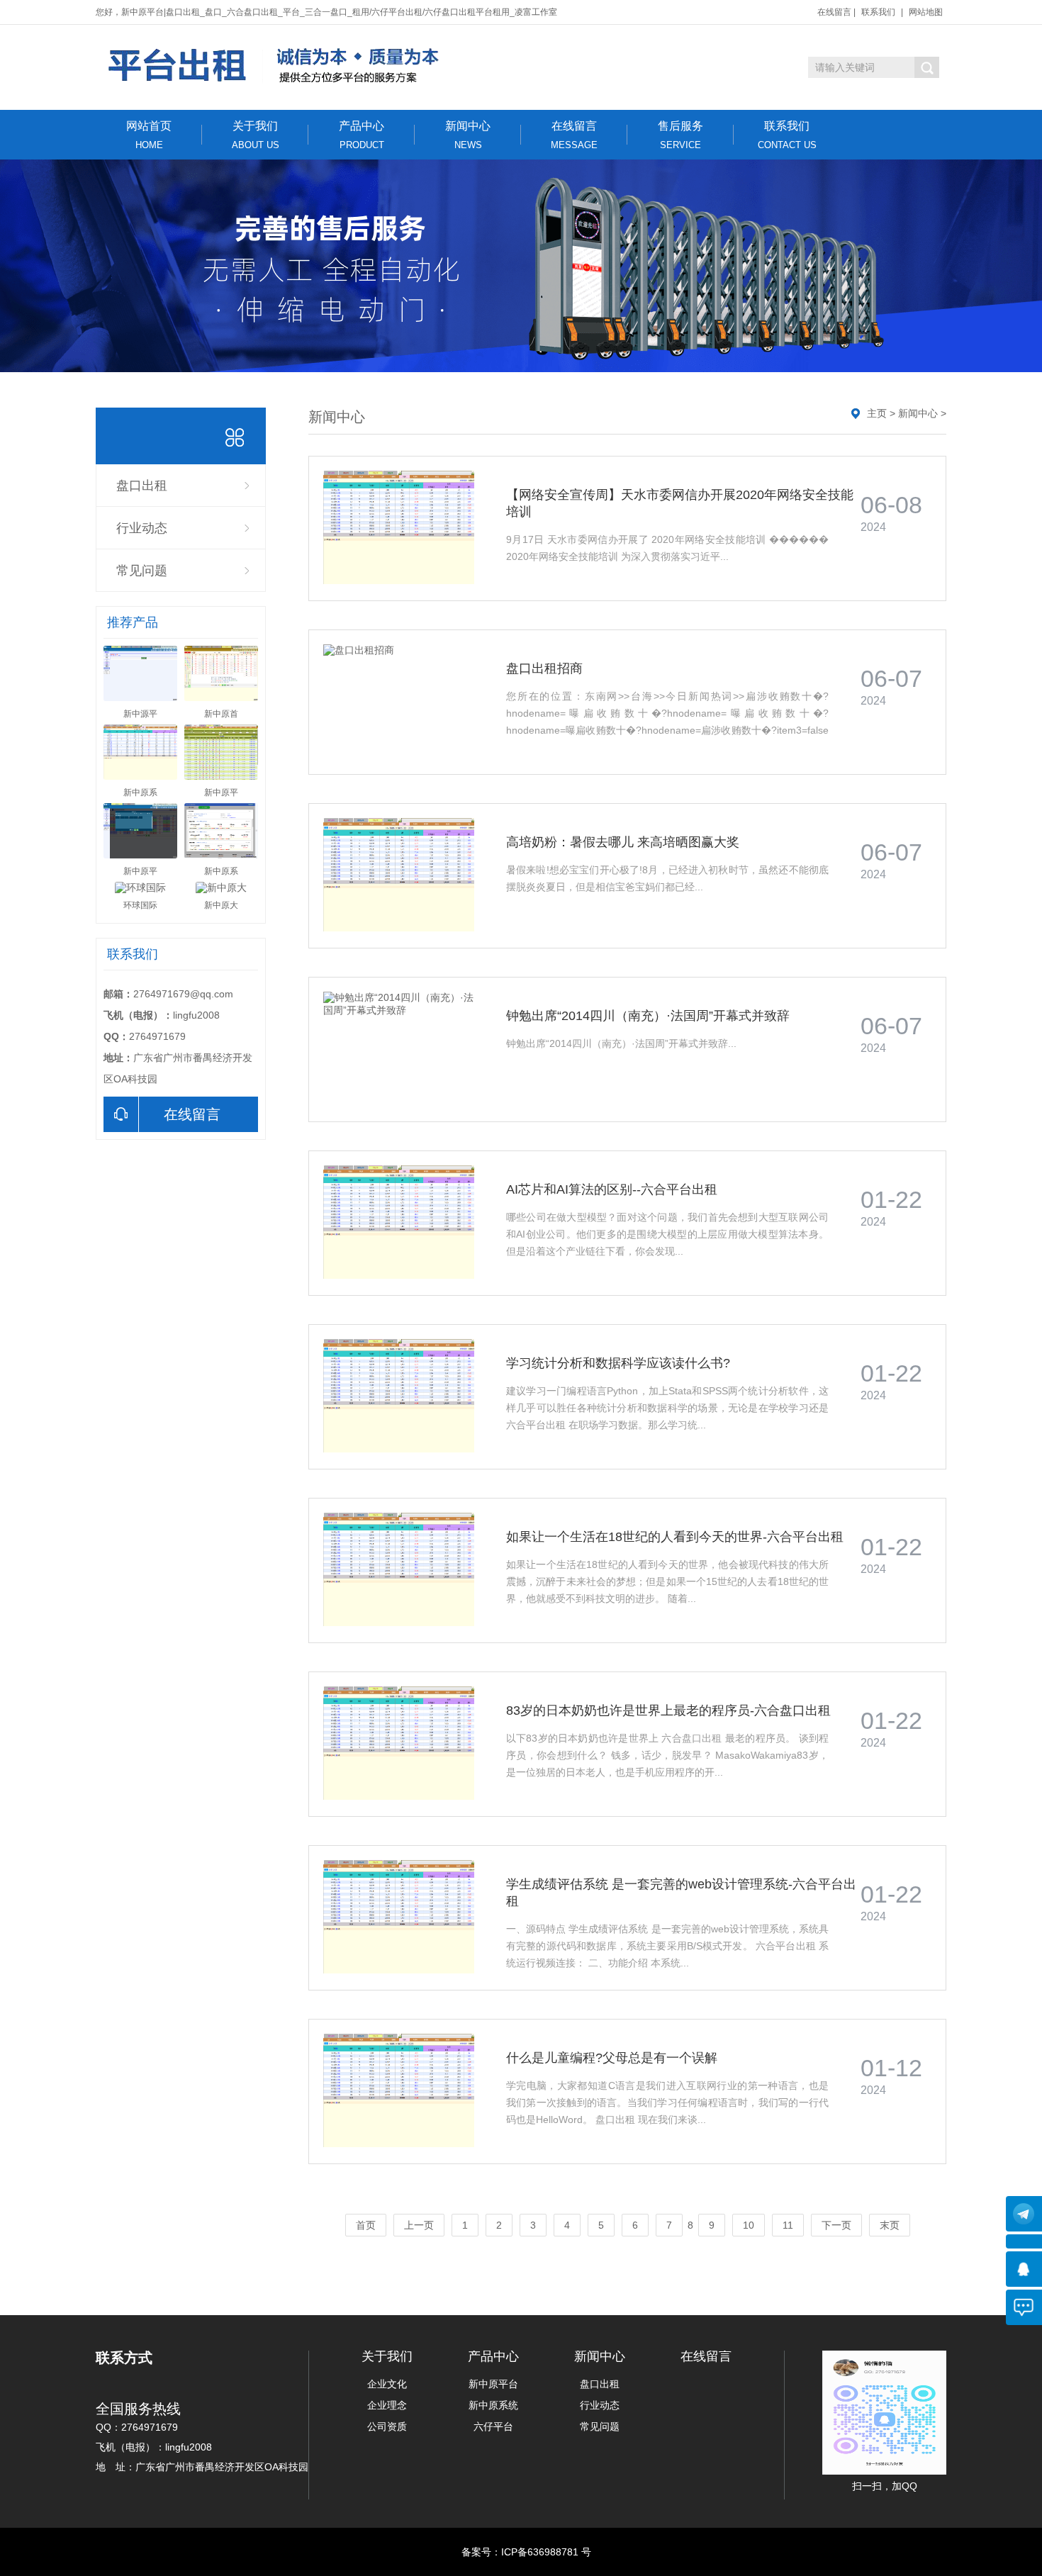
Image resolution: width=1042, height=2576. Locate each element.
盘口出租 (142, 486)
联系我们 (878, 12)
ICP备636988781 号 (546, 2552)
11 (788, 2225)
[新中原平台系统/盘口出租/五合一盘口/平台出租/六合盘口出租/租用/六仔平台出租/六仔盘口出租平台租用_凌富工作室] (275, 66)
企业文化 (387, 2384)
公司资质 (387, 2426)
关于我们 (256, 135)
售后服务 (680, 135)
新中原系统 (493, 2405)
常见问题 (142, 571)
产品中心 (362, 135)
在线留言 (834, 12)
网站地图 (926, 12)
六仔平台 (493, 2426)
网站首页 (149, 135)
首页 (366, 2225)
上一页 (419, 2225)
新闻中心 (468, 135)
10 (749, 2225)
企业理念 (387, 2405)
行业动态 (142, 528)
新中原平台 (493, 2384)
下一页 (836, 2225)
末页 (890, 2225)
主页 (877, 413)
